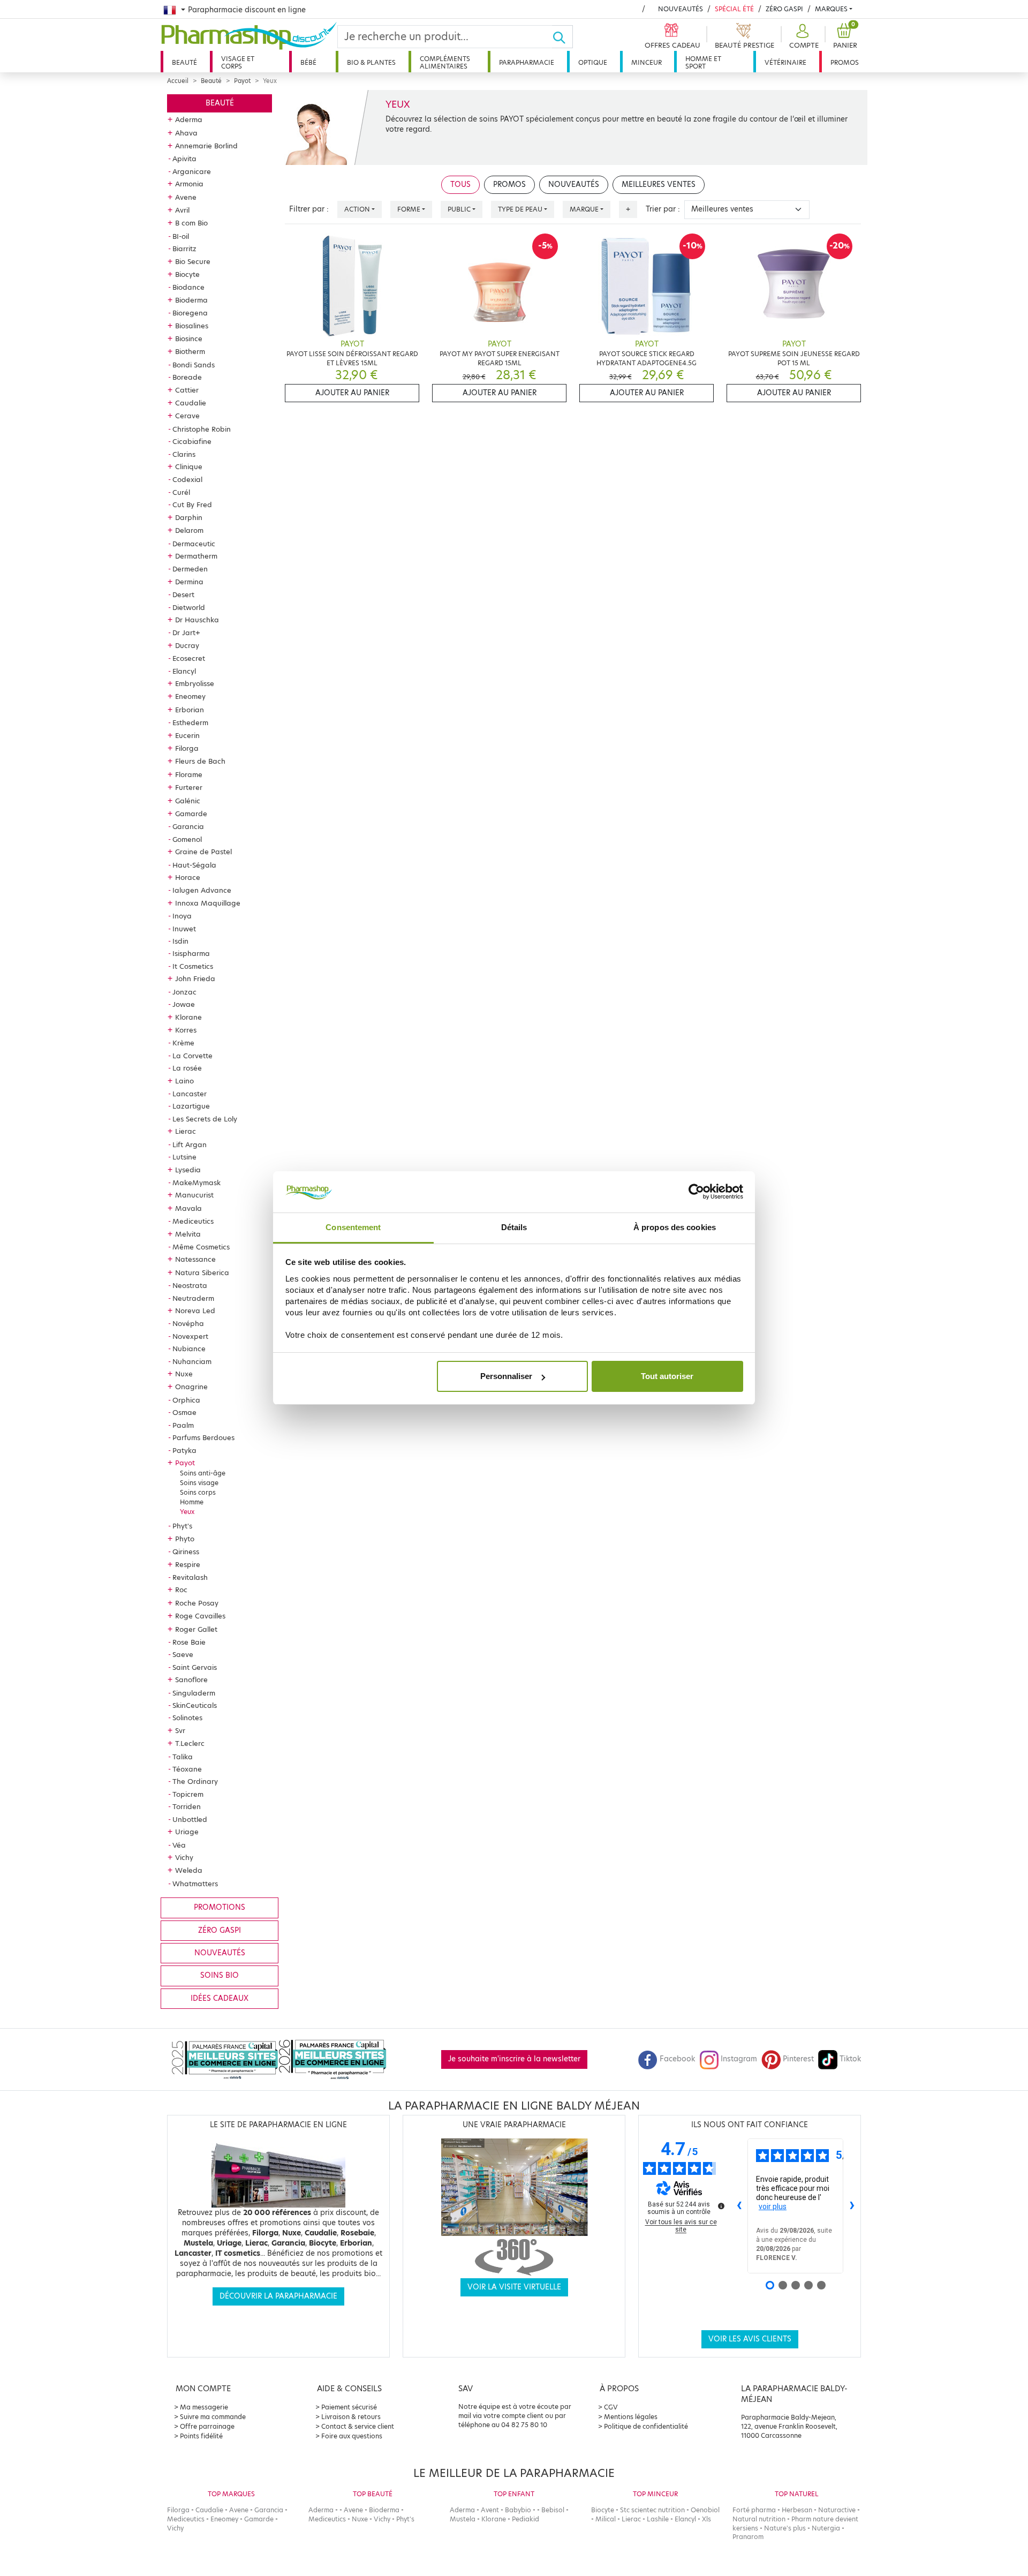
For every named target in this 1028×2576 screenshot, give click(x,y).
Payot (242, 81)
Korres (186, 1030)
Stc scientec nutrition (652, 2510)
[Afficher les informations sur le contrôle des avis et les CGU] (721, 2206)
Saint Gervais (195, 1667)
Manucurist (194, 1195)
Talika (183, 1757)
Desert (183, 594)
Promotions (220, 1907)
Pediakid (526, 2519)
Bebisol (553, 2510)
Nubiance (189, 1349)
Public (459, 209)
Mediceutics (193, 1221)
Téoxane (187, 1769)
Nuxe (184, 1374)
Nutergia (826, 2528)
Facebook (677, 2059)
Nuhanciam (192, 1361)
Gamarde (191, 814)
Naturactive (837, 2510)
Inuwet (184, 929)
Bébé (308, 62)
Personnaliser (506, 1376)
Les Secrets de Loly (205, 1119)
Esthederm (190, 722)
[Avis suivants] (852, 2206)
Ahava (186, 133)
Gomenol (187, 839)
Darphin (189, 517)
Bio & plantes (371, 62)
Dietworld (189, 607)
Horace (188, 877)
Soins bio (220, 1975)
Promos (845, 62)
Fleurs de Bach (200, 761)
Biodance (188, 287)
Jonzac (184, 992)
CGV (611, 2407)
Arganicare (192, 171)
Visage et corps (238, 62)
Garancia (188, 826)
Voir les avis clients (750, 2339)
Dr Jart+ (186, 632)
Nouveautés (681, 9)
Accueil (178, 81)
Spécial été (734, 9)
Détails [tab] (514, 1227)
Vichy (184, 1857)
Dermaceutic (194, 544)
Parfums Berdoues (203, 1437)
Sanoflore (191, 1679)
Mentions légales (631, 2417)
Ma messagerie (204, 2407)
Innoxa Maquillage (208, 903)
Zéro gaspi (220, 1930)
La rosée (187, 1068)
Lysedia (188, 1170)
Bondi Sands (194, 365)
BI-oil (181, 236)
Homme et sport (703, 62)
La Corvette (192, 1056)
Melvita (188, 1234)
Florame (189, 774)
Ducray (187, 645)
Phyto (185, 1539)
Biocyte (187, 274)
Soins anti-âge (203, 1473)
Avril (182, 210)
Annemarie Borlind (206, 146)
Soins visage (199, 1483)
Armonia (189, 184)
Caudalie (191, 403)
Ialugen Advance (202, 890)
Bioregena (190, 313)
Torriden (187, 1806)
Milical (606, 2519)
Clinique (189, 466)
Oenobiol (705, 2510)
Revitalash (190, 1577)
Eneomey (190, 696)
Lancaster (190, 1094)
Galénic (188, 801)
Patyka (184, 1450)
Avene (186, 197)
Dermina (189, 582)
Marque (584, 209)
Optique (593, 62)
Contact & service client (358, 2426)
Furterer (189, 787)
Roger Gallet (196, 1629)
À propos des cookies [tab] (675, 1227)
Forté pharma (754, 2510)
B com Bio (191, 223)
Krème (183, 1043)
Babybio (518, 2510)
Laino (184, 1081)
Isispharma (191, 953)
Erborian (190, 710)
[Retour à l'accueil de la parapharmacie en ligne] (249, 36)
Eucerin (187, 735)
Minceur (647, 62)
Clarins (184, 454)
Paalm (183, 1425)
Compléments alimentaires (445, 62)
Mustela (463, 2519)
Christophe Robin (202, 429)
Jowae (184, 1004)
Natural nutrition (759, 2519)
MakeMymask (196, 1182)
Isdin (180, 941)
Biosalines (192, 326)
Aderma (189, 119)
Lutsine (184, 1157)
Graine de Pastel (203, 852)
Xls (706, 2519)
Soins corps (198, 1492)
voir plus (773, 2206)
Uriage (187, 1832)
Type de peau (520, 209)
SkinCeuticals (195, 1705)
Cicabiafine (192, 441)
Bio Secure (193, 261)
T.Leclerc (190, 1743)
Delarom (189, 530)
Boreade (187, 377)
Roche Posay (197, 1603)
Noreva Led (195, 1310)
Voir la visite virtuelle (514, 2287)
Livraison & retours (351, 2417)
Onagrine (191, 1387)
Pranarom (748, 2537)
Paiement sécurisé (349, 2407)
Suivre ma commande (213, 2417)
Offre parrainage (207, 2426)
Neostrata (190, 1285)
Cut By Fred (192, 504)
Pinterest (798, 2059)
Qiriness (186, 1551)
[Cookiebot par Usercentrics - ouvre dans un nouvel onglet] (696, 1192)
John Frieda (195, 978)
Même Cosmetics (201, 1247)
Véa (179, 1845)
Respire (188, 1564)
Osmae (184, 1412)
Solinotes (187, 1718)
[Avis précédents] (739, 2206)
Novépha (188, 1323)
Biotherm (190, 351)
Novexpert (190, 1336)
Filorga (187, 748)
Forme (409, 209)
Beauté (184, 62)
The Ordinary (195, 1781)
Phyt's (182, 1526)
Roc (181, 1590)
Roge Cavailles (200, 1616)
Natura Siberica (202, 1272)
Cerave (187, 416)
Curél (181, 492)
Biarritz (184, 248)
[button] (803, 37)
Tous (460, 184)
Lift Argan (190, 1144)
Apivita (184, 159)
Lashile (658, 2519)
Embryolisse (195, 683)
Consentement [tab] (353, 1227)
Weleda (189, 1870)
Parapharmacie (527, 62)
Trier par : (663, 209)
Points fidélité (201, 2436)
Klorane (188, 1017)
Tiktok (850, 2059)
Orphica (186, 1400)
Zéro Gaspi (784, 9)
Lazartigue (191, 1106)
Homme (192, 1502)
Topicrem (188, 1794)
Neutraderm (193, 1298)
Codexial (187, 479)
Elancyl (184, 671)
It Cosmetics (193, 966)
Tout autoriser (667, 1376)
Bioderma (191, 300)
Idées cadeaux (220, 1998)
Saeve (183, 1654)
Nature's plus (785, 2528)
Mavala (188, 1208)
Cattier (187, 390)
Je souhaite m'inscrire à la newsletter (514, 2059)
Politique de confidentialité (646, 2426)
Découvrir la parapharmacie (278, 2296)
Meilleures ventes (659, 184)
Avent (490, 2510)
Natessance (195, 1259)
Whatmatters (195, 1884)
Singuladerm (194, 1693)
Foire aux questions (352, 2436)
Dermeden (190, 569)
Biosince (189, 338)
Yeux (187, 1512)
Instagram (739, 2059)
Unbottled (190, 1819)
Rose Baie (189, 1642)
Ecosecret (189, 658)
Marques (831, 9)
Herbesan (797, 2510)
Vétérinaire (785, 62)
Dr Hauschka (197, 620)
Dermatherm (196, 556)
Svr (180, 1730)
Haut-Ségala (194, 865)
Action (357, 209)
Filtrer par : (309, 209)
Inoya (182, 916)
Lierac (186, 1131)
